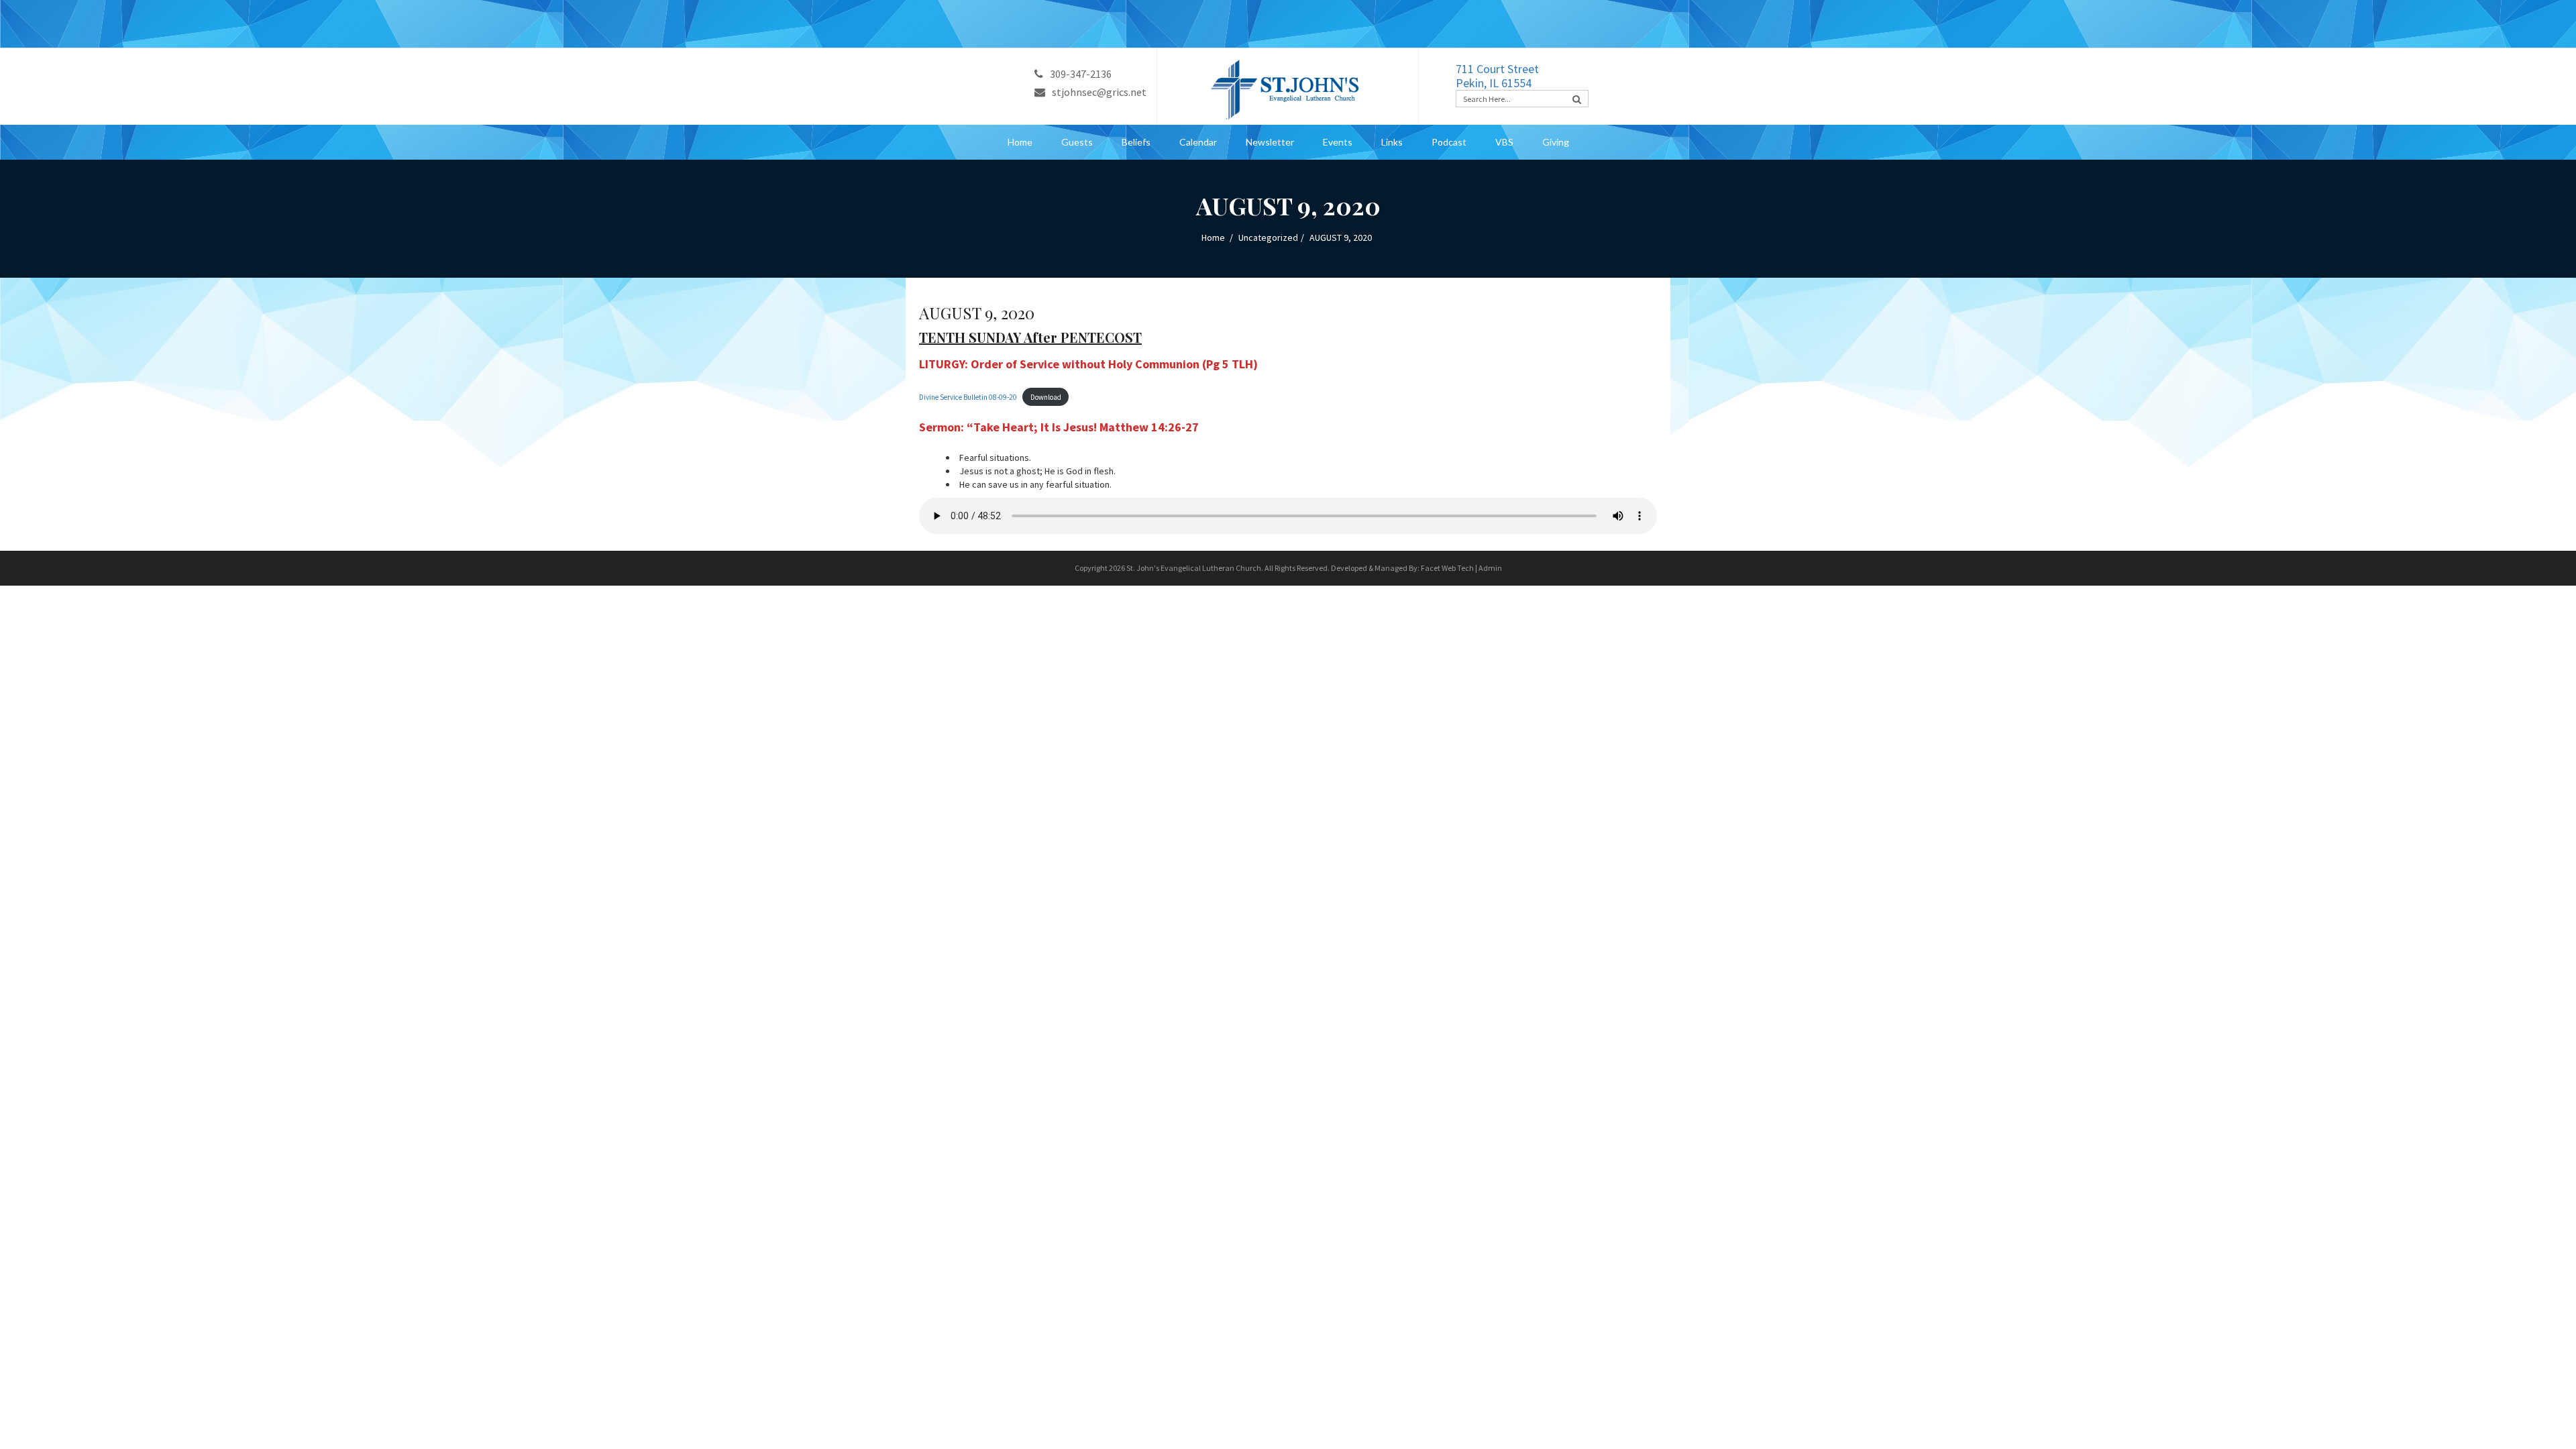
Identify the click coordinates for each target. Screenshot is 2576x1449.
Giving (1556, 142)
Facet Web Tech (1447, 568)
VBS (1504, 142)
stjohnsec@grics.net (1099, 92)
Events (1338, 142)
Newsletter (1270, 142)
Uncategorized (1268, 237)
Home (1020, 142)
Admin (1490, 568)
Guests (1077, 142)
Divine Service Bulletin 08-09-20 (968, 397)
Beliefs (1136, 142)
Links (1392, 142)
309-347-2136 (1081, 74)
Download (1046, 397)
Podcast (1449, 142)
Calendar (1198, 142)
